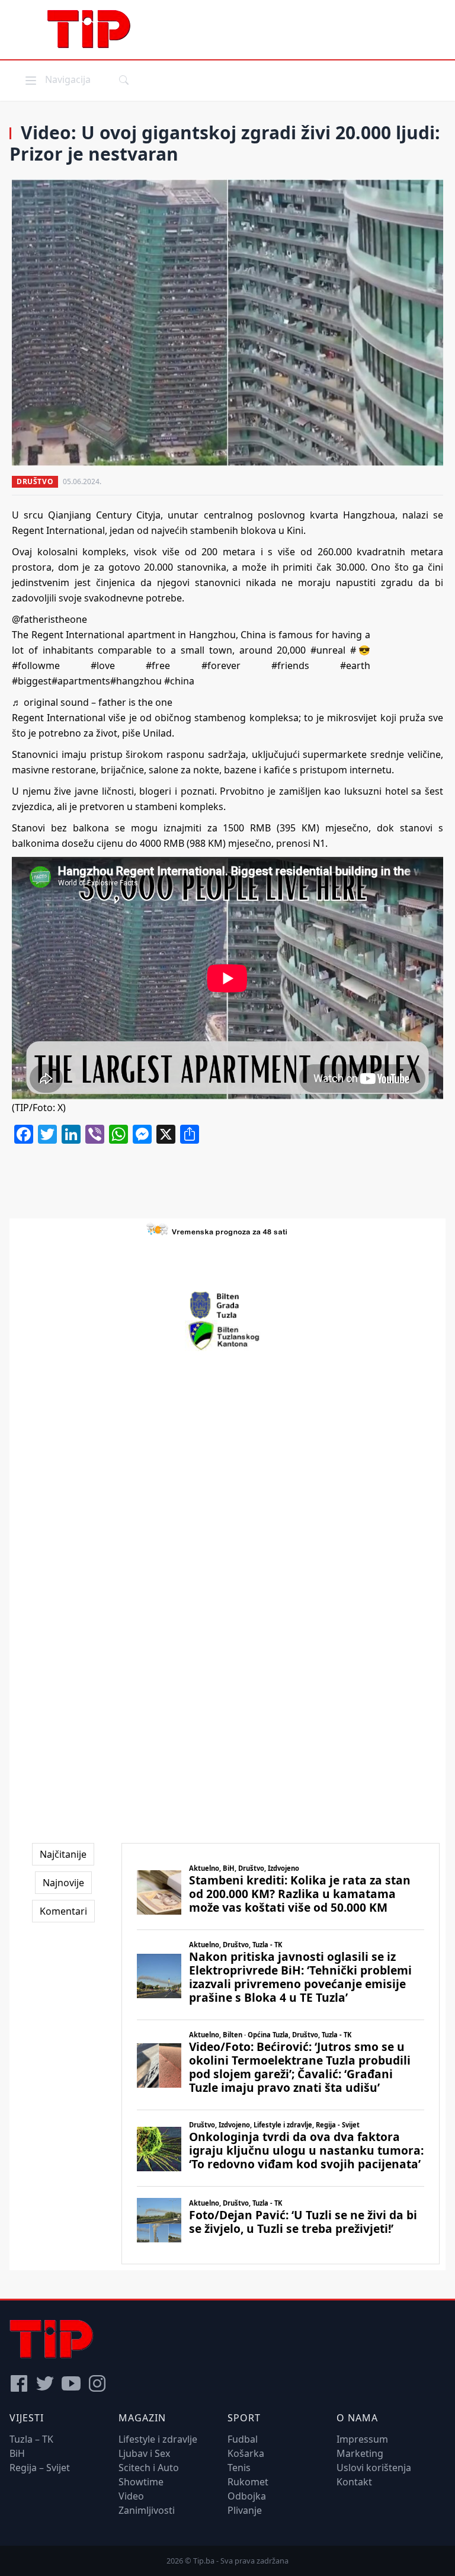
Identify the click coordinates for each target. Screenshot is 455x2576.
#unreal (328, 650)
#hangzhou (136, 681)
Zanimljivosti (147, 2510)
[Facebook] (19, 2383)
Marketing (360, 2453)
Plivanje (245, 2510)
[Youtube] (71, 2383)
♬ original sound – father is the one (92, 702)
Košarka (246, 2453)
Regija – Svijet (40, 2468)
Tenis (239, 2468)
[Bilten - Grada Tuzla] (227, 1305)
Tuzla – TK (31, 2439)
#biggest (32, 681)
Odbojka (247, 2496)
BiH (17, 2453)
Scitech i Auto (149, 2468)
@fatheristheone (49, 619)
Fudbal (243, 2439)
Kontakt (354, 2482)
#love (103, 665)
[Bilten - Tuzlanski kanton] (228, 1336)
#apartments (81, 681)
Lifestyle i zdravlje (158, 2439)
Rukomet (248, 2482)
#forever (221, 665)
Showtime (141, 2482)
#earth (355, 665)
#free (158, 665)
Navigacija (57, 79)
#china (179, 681)
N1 (319, 843)
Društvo (35, 481)
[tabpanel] (281, 2054)
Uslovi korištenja (374, 2468)
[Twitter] (45, 2383)
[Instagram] (97, 2383)
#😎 (360, 650)
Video (131, 2496)
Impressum (362, 2439)
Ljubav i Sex (144, 2453)
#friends (290, 665)
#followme (36, 665)
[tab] (63, 1854)
